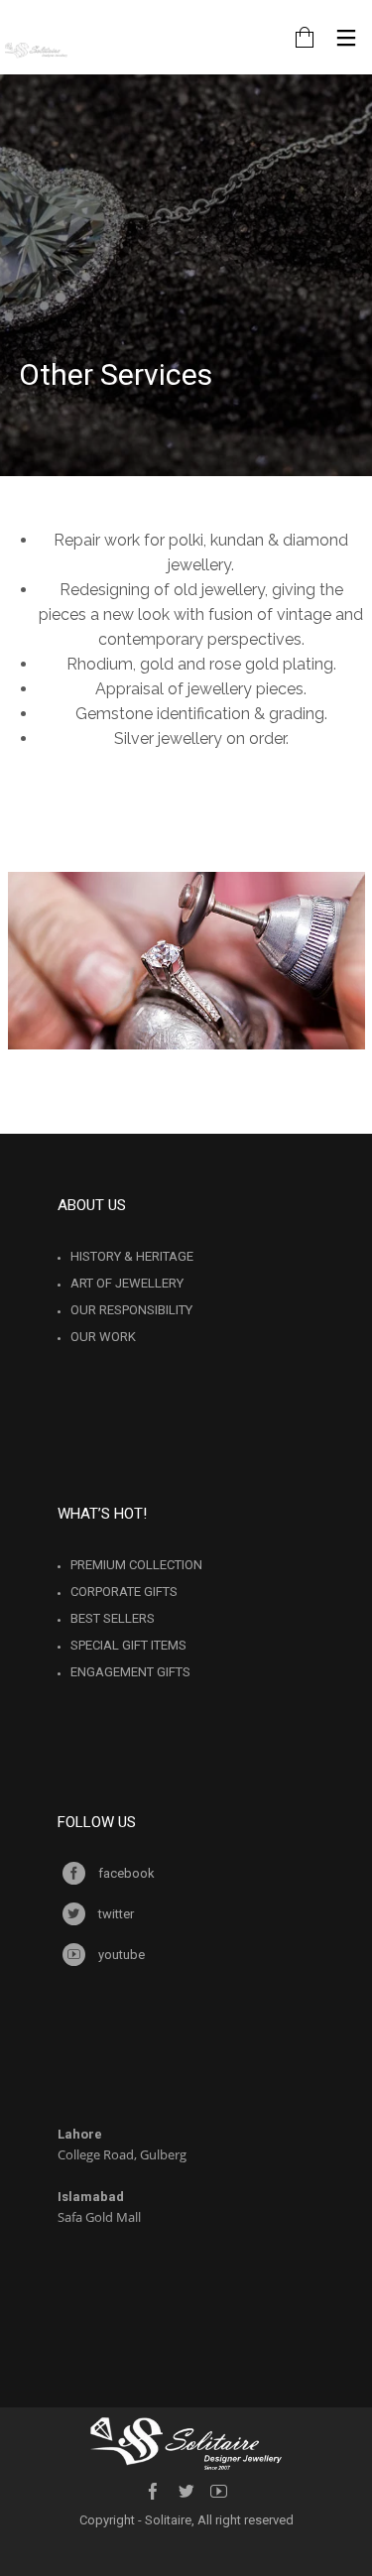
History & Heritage (132, 1256)
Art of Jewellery (127, 1283)
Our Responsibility (131, 1310)
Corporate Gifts (124, 1592)
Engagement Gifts (130, 1672)
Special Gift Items (128, 1645)
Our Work (103, 1337)
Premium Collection (136, 1565)
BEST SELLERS (113, 1618)
